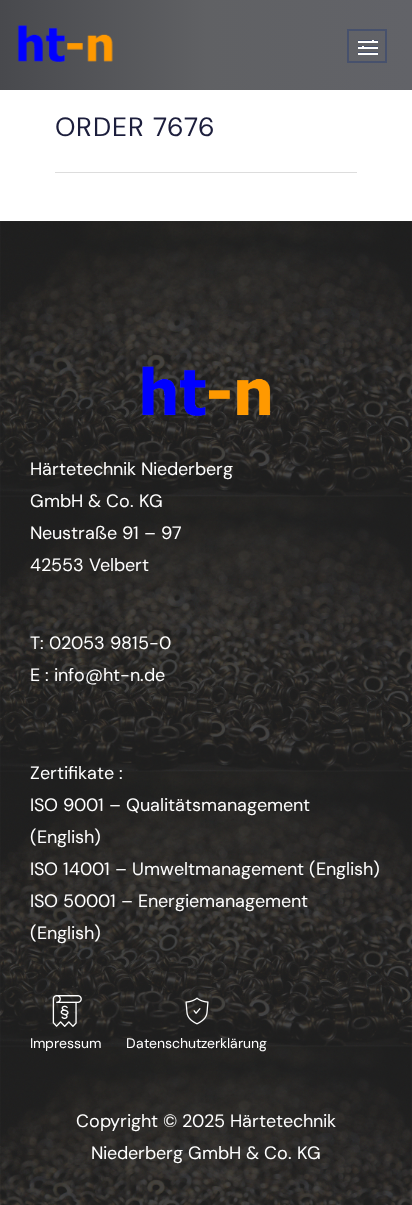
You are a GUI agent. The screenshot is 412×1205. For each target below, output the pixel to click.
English (65, 837)
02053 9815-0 (110, 643)
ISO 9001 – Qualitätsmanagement (170, 805)
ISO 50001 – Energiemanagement (169, 901)
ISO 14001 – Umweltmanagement (167, 869)
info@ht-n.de (109, 675)
